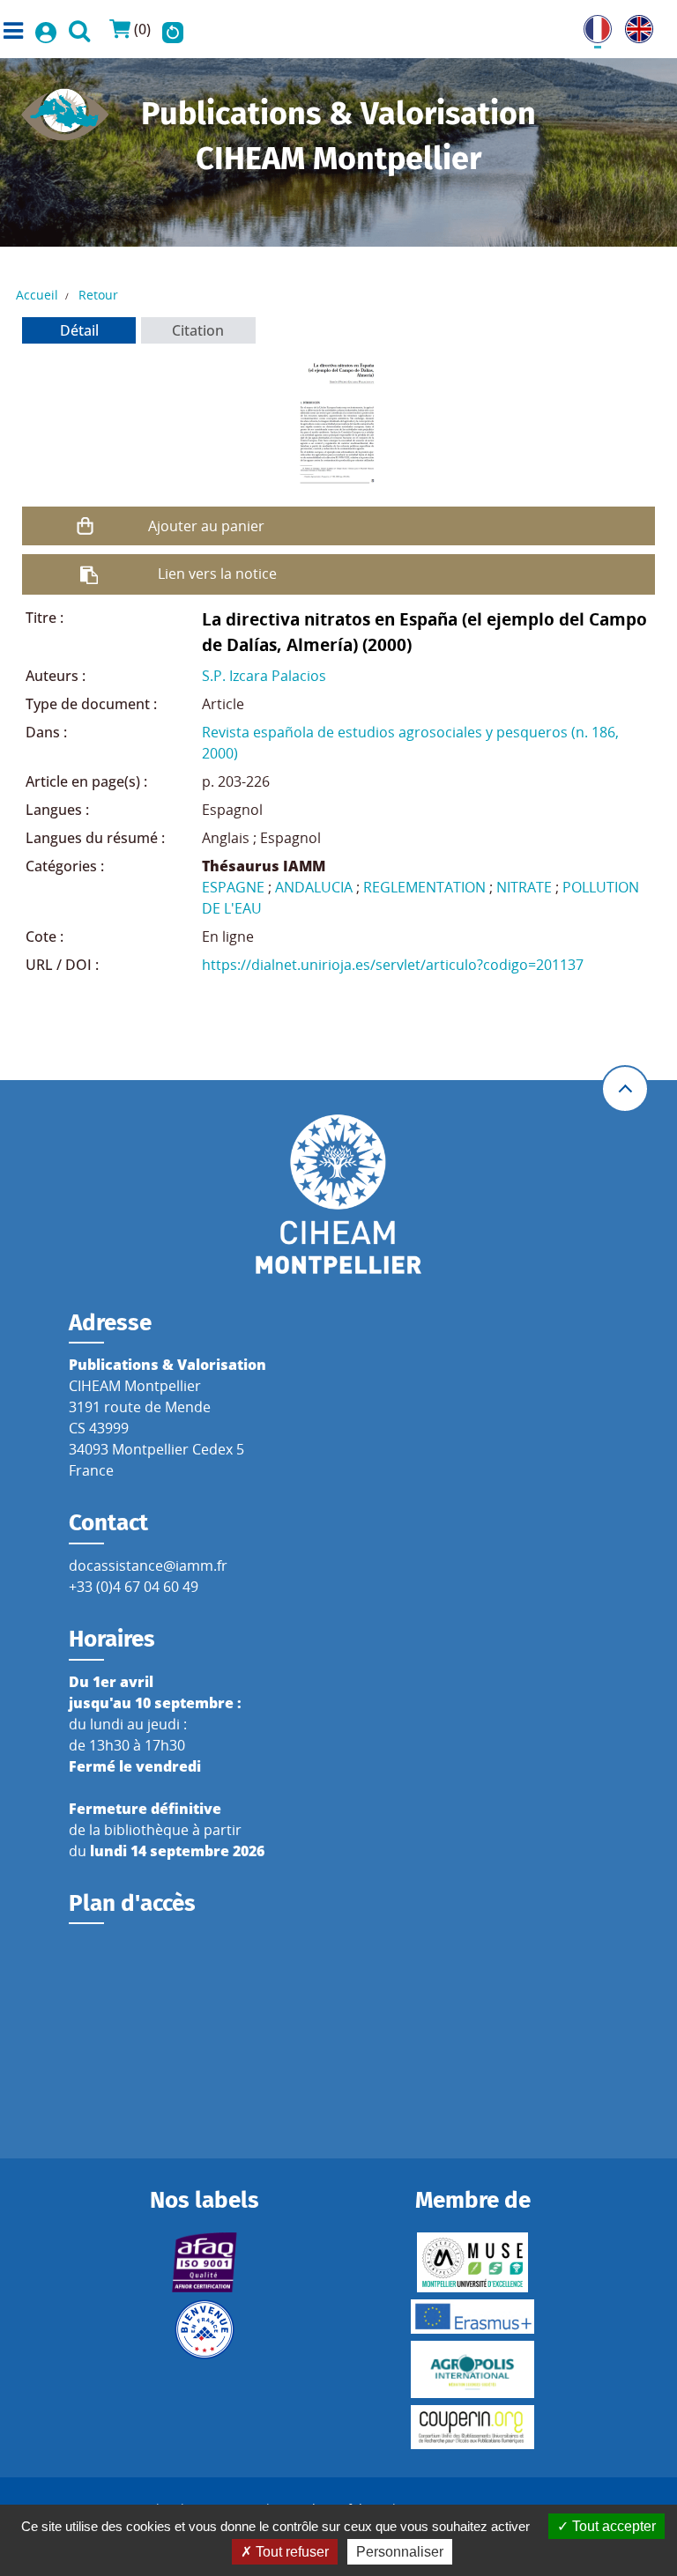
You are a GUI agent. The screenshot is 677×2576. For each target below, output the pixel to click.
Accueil (37, 295)
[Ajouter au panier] (85, 526)
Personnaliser (400, 2552)
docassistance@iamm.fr (148, 1566)
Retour (98, 295)
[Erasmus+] (473, 2317)
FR (591, 26)
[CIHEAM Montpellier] (338, 1193)
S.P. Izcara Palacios (264, 676)
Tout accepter (612, 2526)
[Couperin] (473, 2427)
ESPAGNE (233, 887)
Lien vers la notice (217, 574)
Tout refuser (290, 2552)
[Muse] (473, 2262)
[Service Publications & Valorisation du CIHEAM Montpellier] (65, 109)
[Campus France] (204, 2329)
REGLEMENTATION (424, 887)
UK (635, 26)
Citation (198, 330)
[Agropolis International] (473, 2369)
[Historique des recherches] (173, 29)
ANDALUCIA (314, 887)
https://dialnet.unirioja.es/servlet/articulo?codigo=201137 (393, 965)
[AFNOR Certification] (204, 2262)
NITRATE (524, 887)
